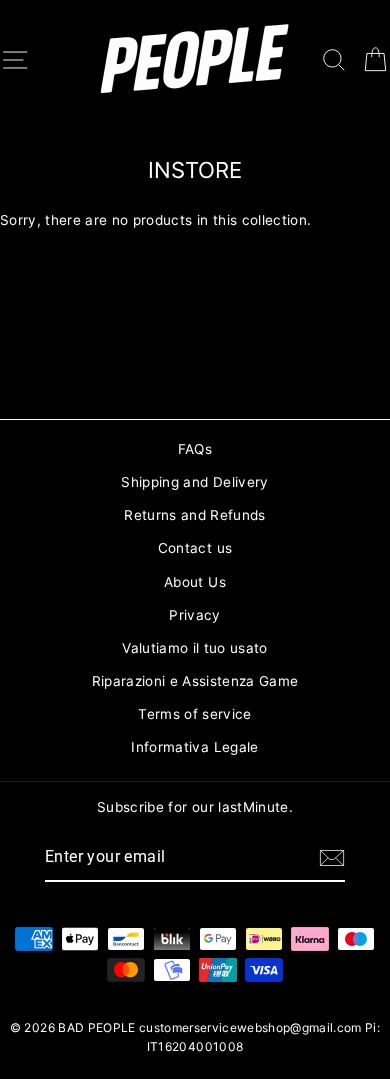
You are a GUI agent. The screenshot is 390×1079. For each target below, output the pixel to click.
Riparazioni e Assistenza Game (195, 681)
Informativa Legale (194, 747)
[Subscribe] (332, 858)
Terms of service (194, 714)
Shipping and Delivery (194, 482)
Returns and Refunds (194, 515)
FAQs (195, 449)
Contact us (195, 548)
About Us (195, 582)
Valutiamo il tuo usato (194, 648)
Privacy (194, 615)
